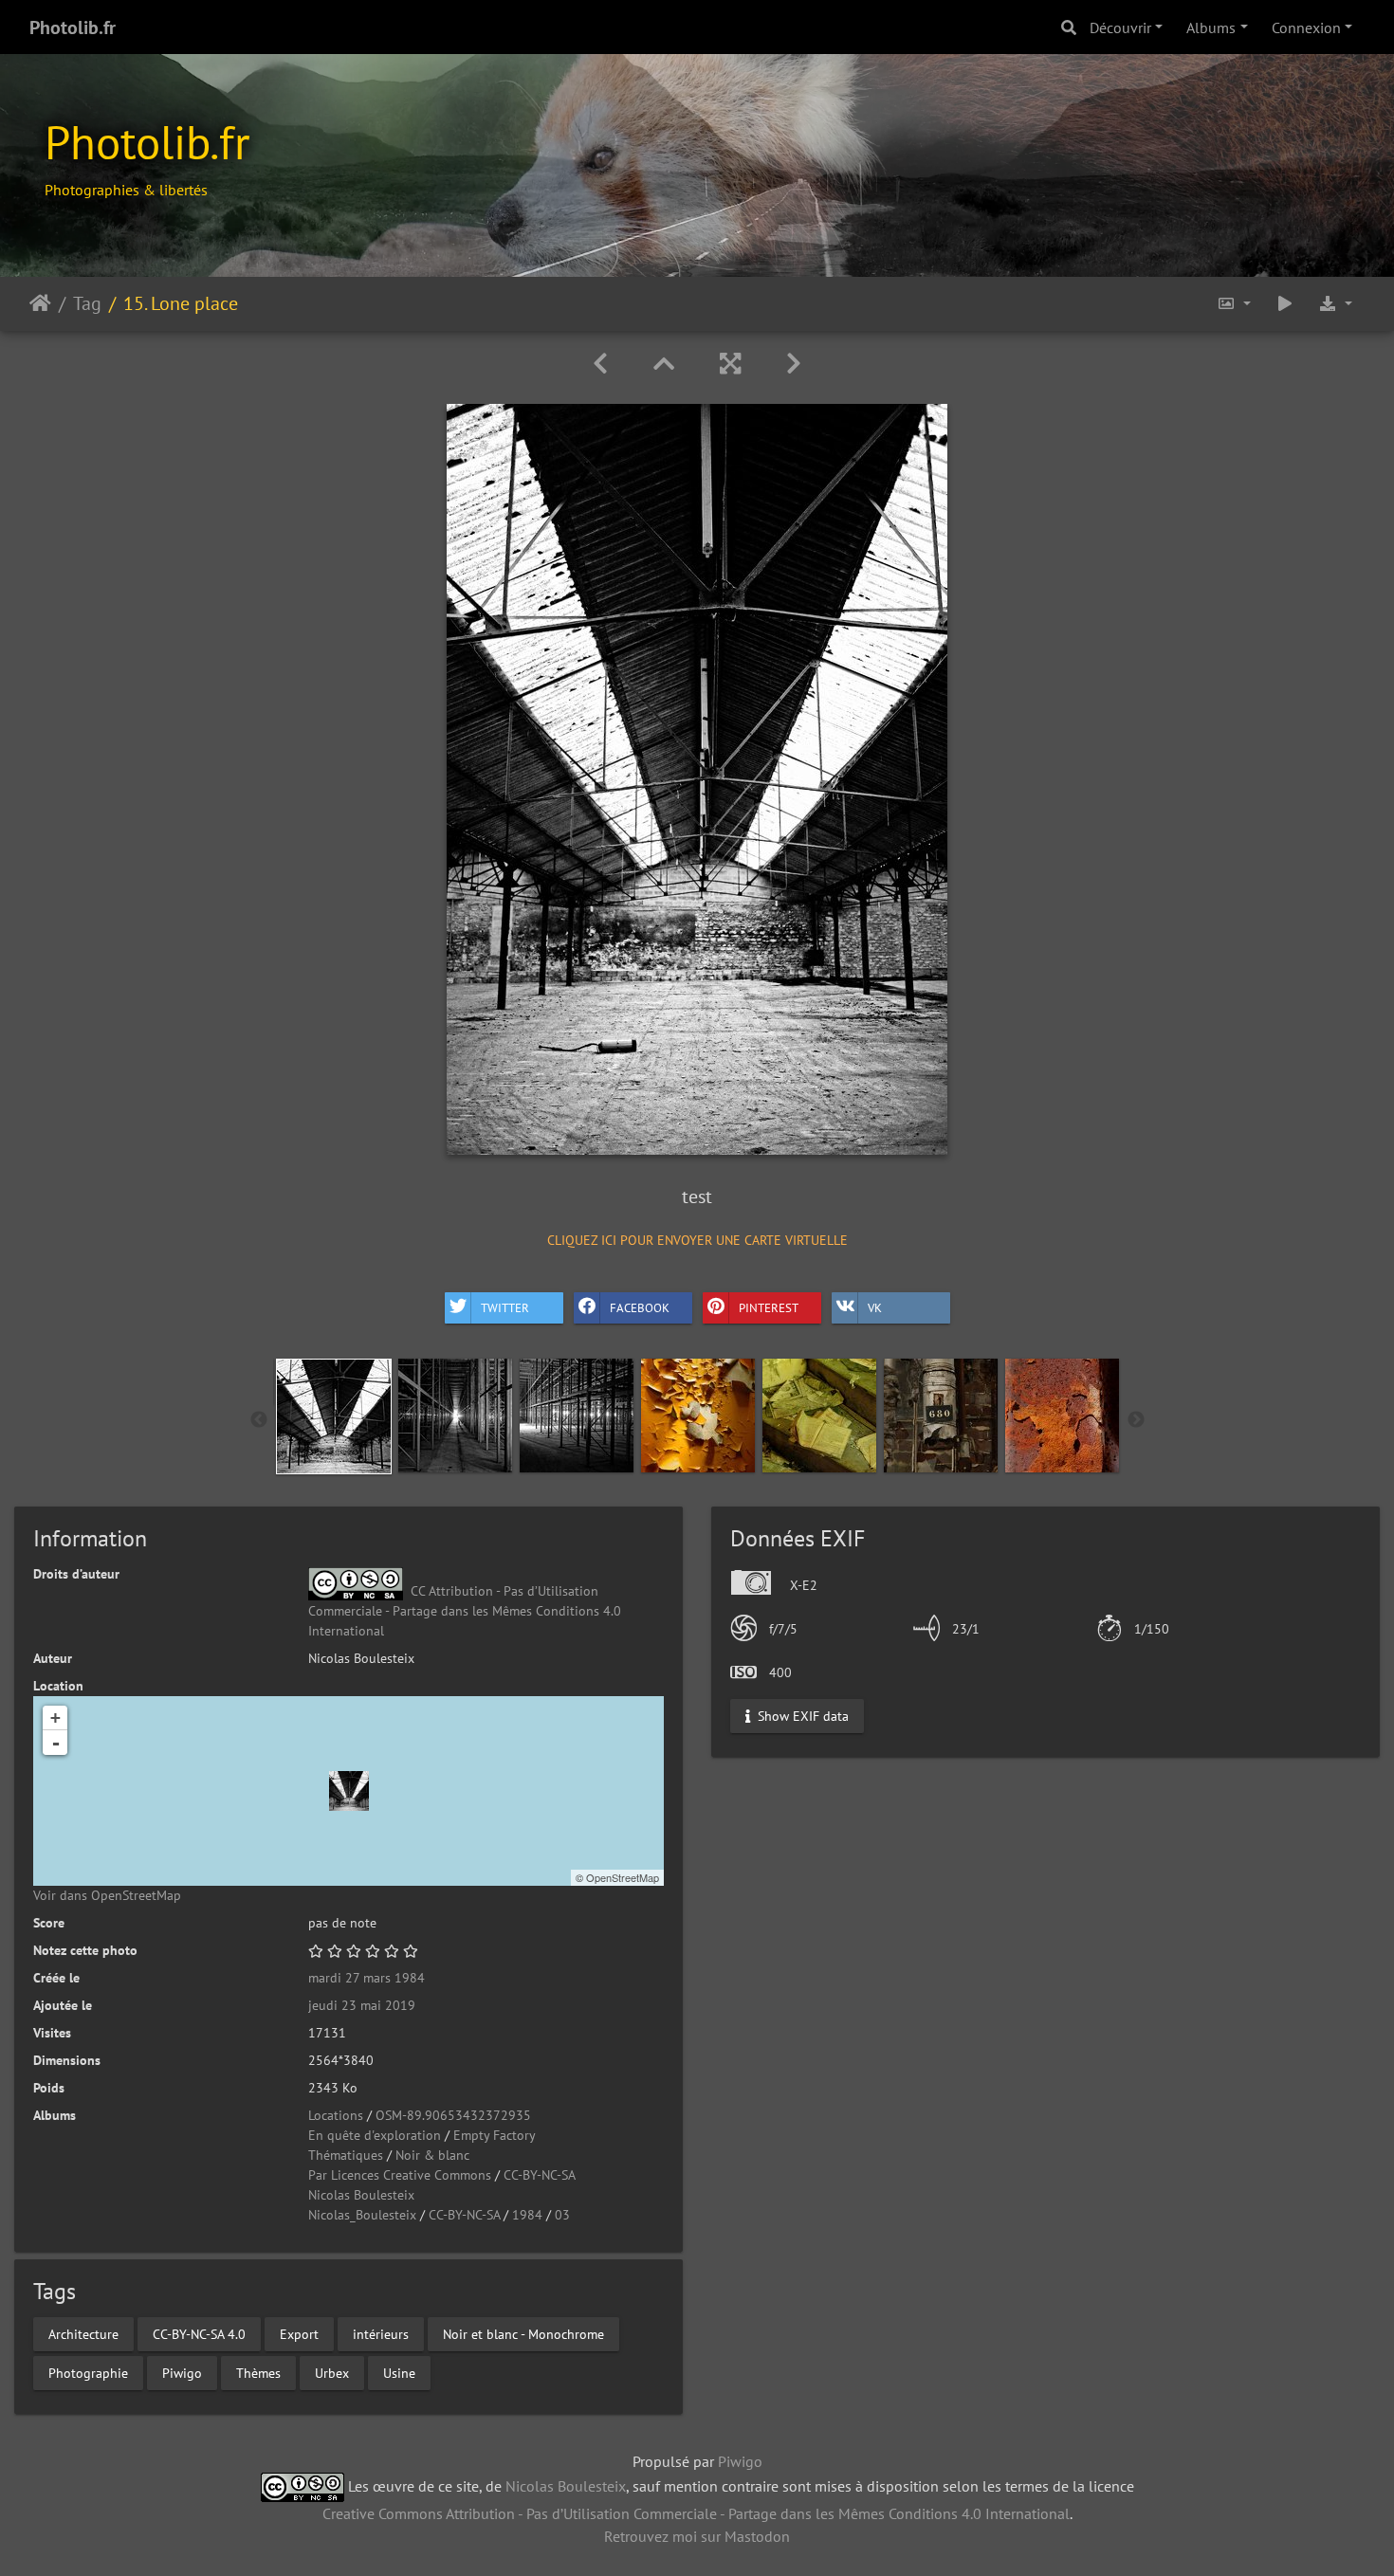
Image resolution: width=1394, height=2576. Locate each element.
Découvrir (1120, 27)
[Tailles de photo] (1234, 304)
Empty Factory (495, 2135)
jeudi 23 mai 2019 (362, 2005)
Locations (336, 2115)
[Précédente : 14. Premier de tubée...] (600, 364)
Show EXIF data (801, 1715)
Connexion (1306, 27)
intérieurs (381, 2333)
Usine (399, 2372)
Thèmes (258, 2372)
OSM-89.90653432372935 (453, 2115)
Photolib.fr (73, 27)
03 (562, 2215)
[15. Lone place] (349, 1791)
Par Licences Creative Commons (400, 2175)
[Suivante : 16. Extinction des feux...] (794, 364)
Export (299, 2333)
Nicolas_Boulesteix (362, 2215)
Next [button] (1136, 1420)
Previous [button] (259, 1420)
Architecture (83, 2333)
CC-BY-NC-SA (540, 2175)
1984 (527, 2215)
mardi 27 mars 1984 (367, 1978)
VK (875, 1308)
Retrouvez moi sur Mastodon (697, 2536)
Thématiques (346, 2155)
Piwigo (182, 2372)
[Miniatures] (664, 364)
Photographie (88, 2372)
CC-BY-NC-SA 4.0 (199, 2333)
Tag (87, 303)
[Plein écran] (730, 364)
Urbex (332, 2372)
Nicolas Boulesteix (361, 2195)
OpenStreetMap (623, 1877)
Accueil (40, 303)
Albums (1211, 27)
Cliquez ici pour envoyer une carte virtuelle (697, 1240)
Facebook (640, 1308)
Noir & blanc (432, 2155)
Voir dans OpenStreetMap (107, 1895)
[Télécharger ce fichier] (1335, 304)
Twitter (505, 1308)
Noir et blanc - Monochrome (523, 2333)
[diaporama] (1285, 304)
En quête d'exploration (375, 2135)
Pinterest (769, 1308)
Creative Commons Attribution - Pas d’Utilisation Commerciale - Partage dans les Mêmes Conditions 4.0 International (696, 2513)
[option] (334, 1416)
